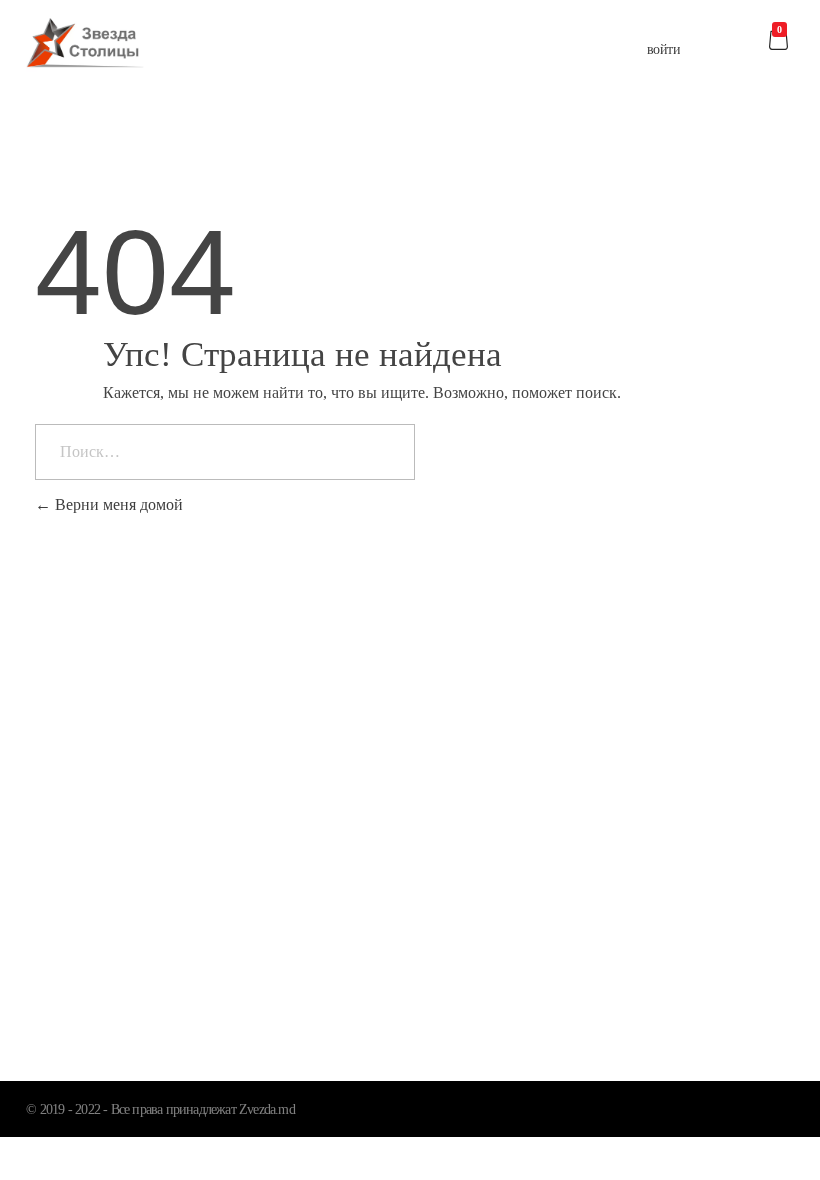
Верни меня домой (117, 504)
